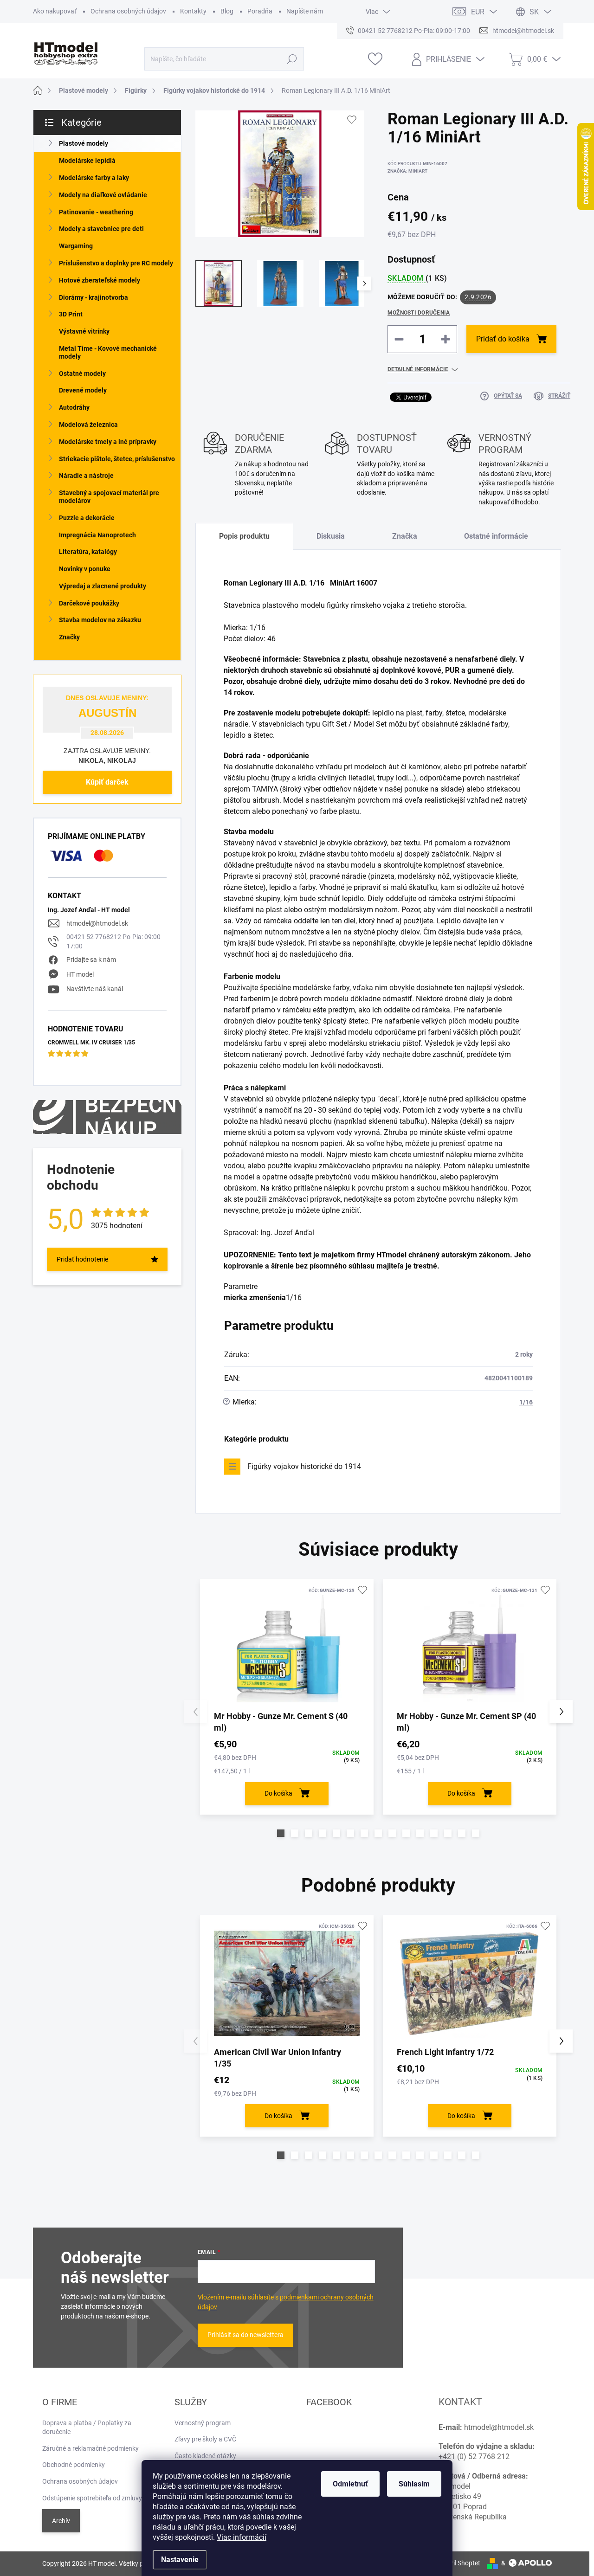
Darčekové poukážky (89, 603)
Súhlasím (414, 2484)
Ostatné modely (82, 374)
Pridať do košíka (503, 339)
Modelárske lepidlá (87, 161)
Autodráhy (74, 407)
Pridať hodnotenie (82, 1259)
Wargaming (76, 246)
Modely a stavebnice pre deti (101, 229)
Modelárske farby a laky (94, 178)
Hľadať (292, 59)
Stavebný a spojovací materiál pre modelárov (109, 497)
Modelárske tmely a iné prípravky (108, 442)
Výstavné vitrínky (84, 331)
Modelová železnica (88, 425)
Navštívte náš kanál (95, 989)
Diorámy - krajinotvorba (94, 297)
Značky (69, 637)
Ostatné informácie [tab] (496, 536)
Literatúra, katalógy (88, 552)
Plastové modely (84, 143)
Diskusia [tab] (331, 536)
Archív (61, 2521)
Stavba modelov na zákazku (100, 620)
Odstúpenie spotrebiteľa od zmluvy (92, 2498)
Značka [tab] (405, 536)
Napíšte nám (305, 11)
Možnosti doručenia (419, 313)
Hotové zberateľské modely (100, 280)
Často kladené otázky (205, 2456)
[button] (281, 1833)
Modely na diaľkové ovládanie (103, 195)
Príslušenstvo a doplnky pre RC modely (116, 263)
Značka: (407, 171)
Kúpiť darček (107, 782)
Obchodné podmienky (74, 2465)
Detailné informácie (418, 369)
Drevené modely (83, 390)
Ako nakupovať (55, 11)
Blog (227, 11)
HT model (80, 974)
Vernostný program (203, 2423)
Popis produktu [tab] (244, 536)
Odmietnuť (350, 2484)
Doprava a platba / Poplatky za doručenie (87, 2428)
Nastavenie (180, 2560)
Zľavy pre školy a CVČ (205, 2439)
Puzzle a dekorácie (87, 518)
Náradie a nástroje (86, 476)
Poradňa (260, 11)
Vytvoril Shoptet (457, 2563)
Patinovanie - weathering (96, 212)
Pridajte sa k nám (91, 960)
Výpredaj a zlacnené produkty (103, 586)
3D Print (71, 314)
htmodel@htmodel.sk (97, 923)
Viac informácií (242, 2537)
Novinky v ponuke (85, 569)
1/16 (526, 1402)
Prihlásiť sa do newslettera (245, 2335)
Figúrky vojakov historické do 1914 (304, 1466)
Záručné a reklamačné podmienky (90, 2448)
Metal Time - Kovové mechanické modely (108, 352)
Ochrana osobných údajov (128, 11)
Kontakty (193, 11)
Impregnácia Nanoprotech (97, 535)
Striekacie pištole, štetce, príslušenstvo (117, 459)
